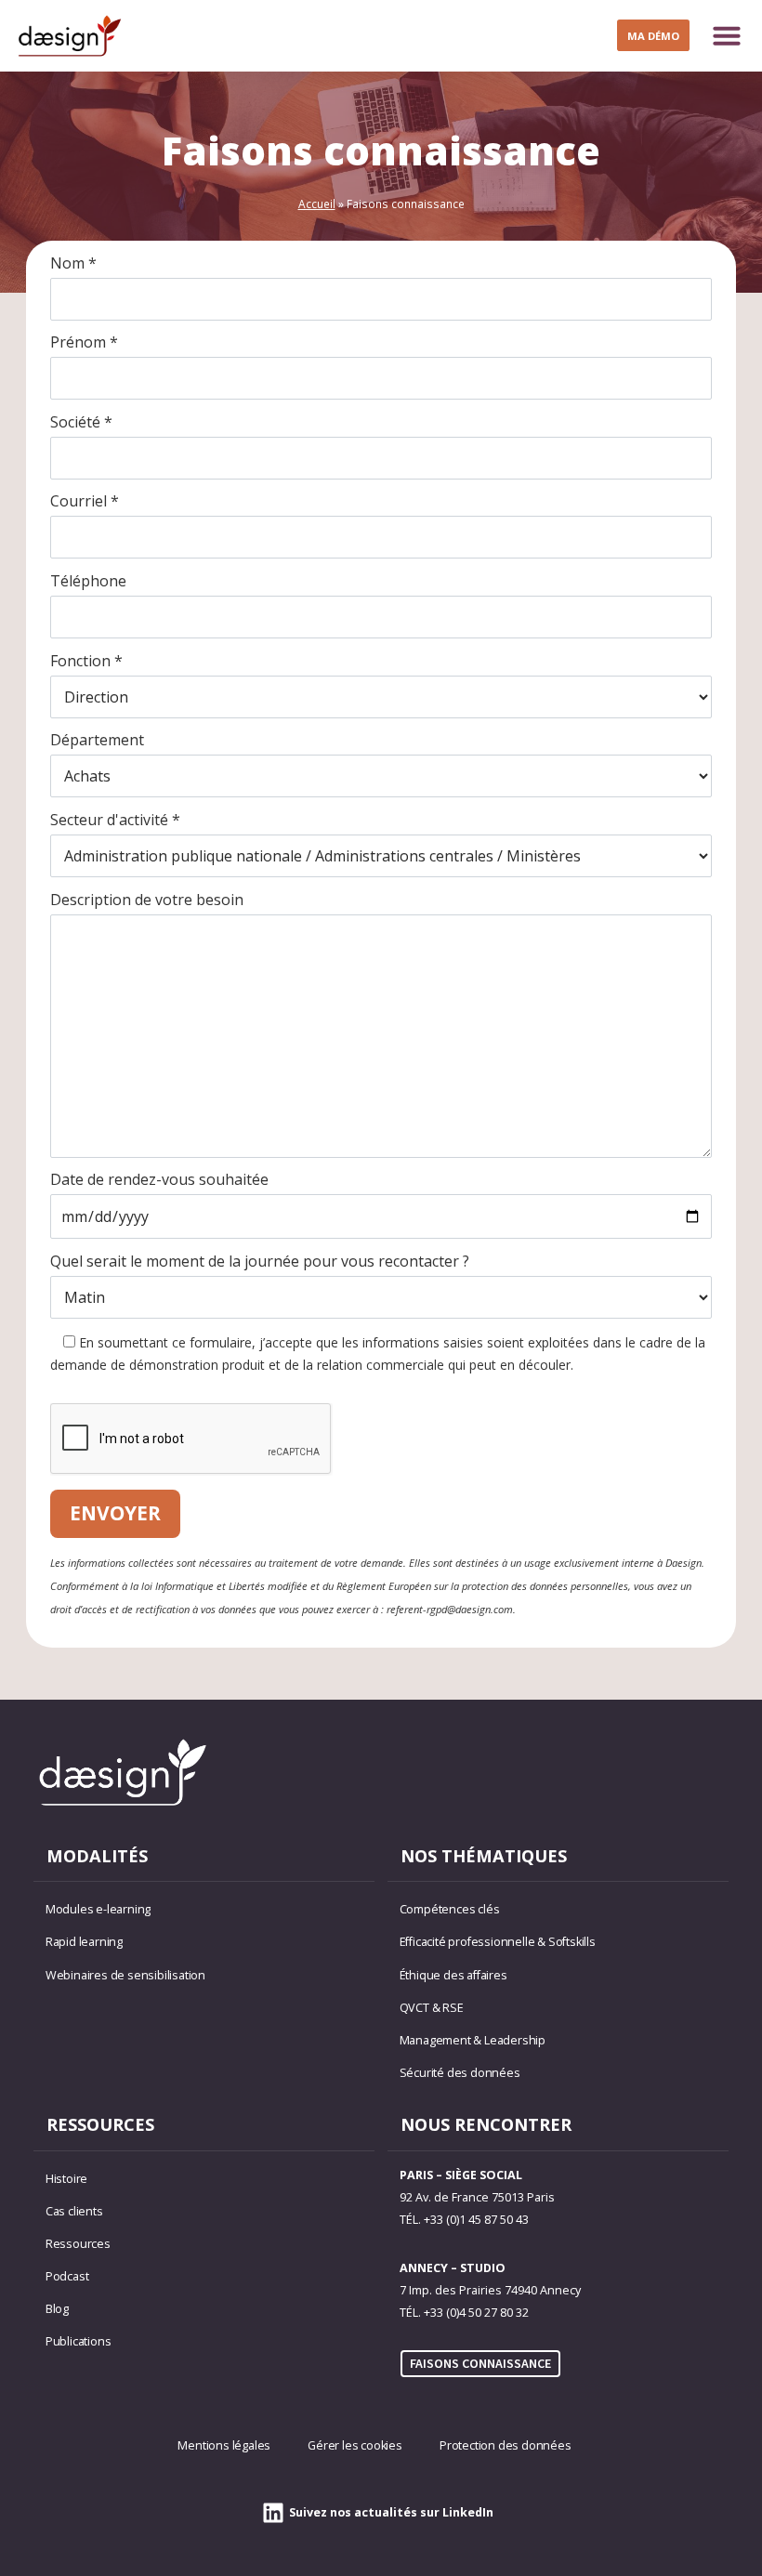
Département (97, 740)
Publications (79, 2341)
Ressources (78, 2244)
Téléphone (88, 581)
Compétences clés (450, 1909)
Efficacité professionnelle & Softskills (498, 1942)
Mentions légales (224, 2445)
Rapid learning (84, 1942)
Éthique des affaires (453, 1975)
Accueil (317, 204)
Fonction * (86, 661)
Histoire (66, 2179)
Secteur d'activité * (115, 820)
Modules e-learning (98, 1909)
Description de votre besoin (147, 900)
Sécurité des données (460, 2073)
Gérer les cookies (355, 2445)
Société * (81, 422)
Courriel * (85, 501)
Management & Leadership (473, 2040)
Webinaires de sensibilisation (125, 1975)
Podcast (67, 2276)
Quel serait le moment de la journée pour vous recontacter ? (260, 1261)
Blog (57, 2309)
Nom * (73, 263)
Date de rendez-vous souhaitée (159, 1179)
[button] (727, 35)
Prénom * (84, 342)
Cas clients (74, 2211)
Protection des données (506, 2445)
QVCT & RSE (432, 2008)
